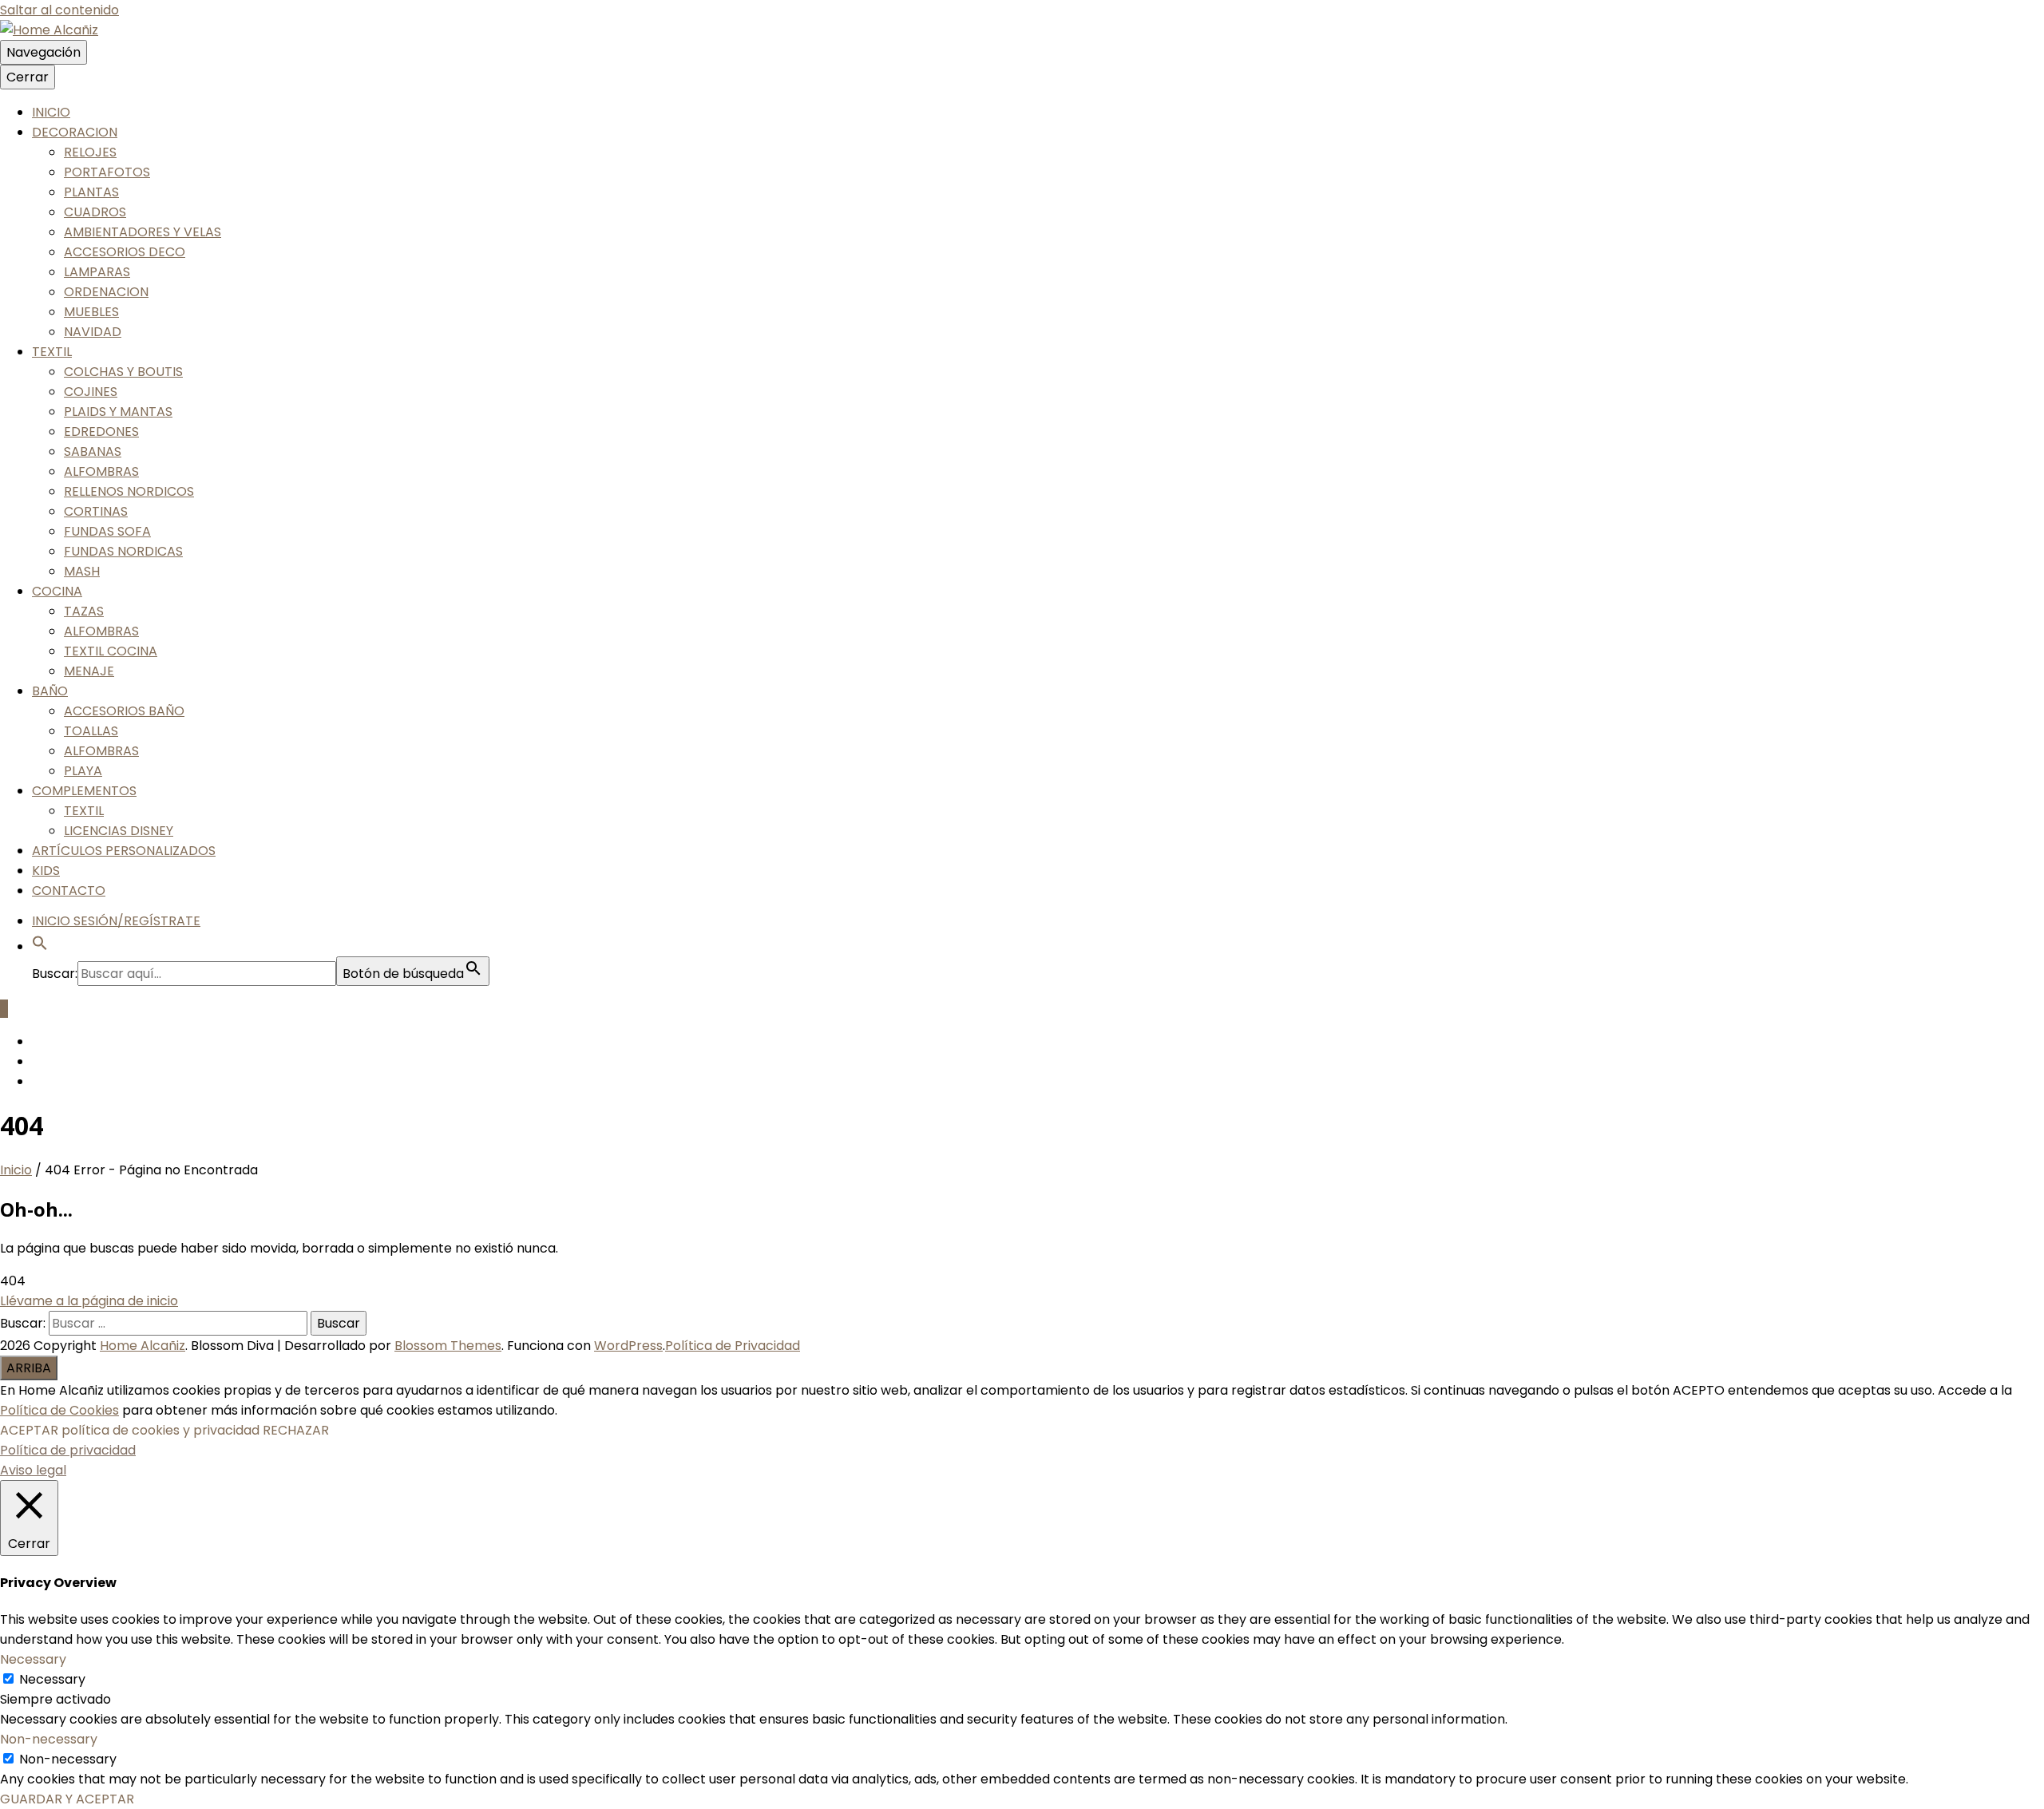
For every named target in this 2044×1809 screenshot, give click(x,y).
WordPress (628, 1346)
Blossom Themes (448, 1346)
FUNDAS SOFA (107, 531)
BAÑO (50, 691)
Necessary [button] (33, 1659)
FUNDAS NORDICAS (123, 551)
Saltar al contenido (59, 10)
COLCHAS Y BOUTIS (123, 372)
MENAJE (89, 671)
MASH (82, 571)
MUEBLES (91, 312)
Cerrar (28, 77)
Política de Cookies (59, 1410)
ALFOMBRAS (101, 471)
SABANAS (93, 451)
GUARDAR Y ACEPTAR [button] (67, 1799)
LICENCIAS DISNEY (119, 831)
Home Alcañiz (143, 1346)
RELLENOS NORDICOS (129, 491)
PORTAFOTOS (107, 172)
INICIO (51, 112)
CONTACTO (69, 891)
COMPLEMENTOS (84, 791)
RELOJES (90, 152)
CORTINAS (96, 511)
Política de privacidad (68, 1450)
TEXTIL (52, 352)
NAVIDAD (93, 332)
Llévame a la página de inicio (89, 1301)
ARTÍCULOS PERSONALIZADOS (124, 851)
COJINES (91, 392)
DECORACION (75, 132)
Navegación (44, 52)
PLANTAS (91, 192)
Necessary (52, 1679)
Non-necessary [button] (49, 1739)
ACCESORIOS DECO (125, 252)
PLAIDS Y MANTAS (118, 412)
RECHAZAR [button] (296, 1430)
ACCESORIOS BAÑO (124, 711)
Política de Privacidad (733, 1346)
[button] (40, 946)
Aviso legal (33, 1470)
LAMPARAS (97, 272)
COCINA (57, 591)
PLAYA (83, 771)
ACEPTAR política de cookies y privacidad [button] (130, 1430)
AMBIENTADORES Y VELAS (143, 232)
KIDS (46, 871)
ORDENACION (106, 292)
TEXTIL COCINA (111, 651)
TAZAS (84, 611)
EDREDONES (101, 431)
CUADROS (95, 212)
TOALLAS (91, 731)
